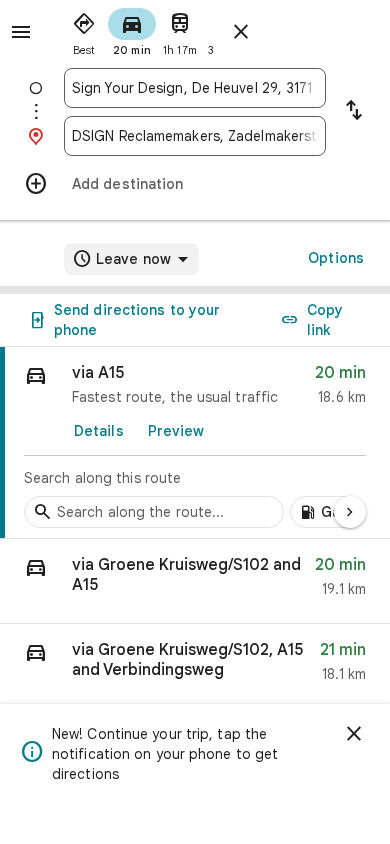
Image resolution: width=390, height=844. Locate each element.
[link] (195, 443)
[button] (195, 581)
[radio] (84, 30)
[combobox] (195, 88)
